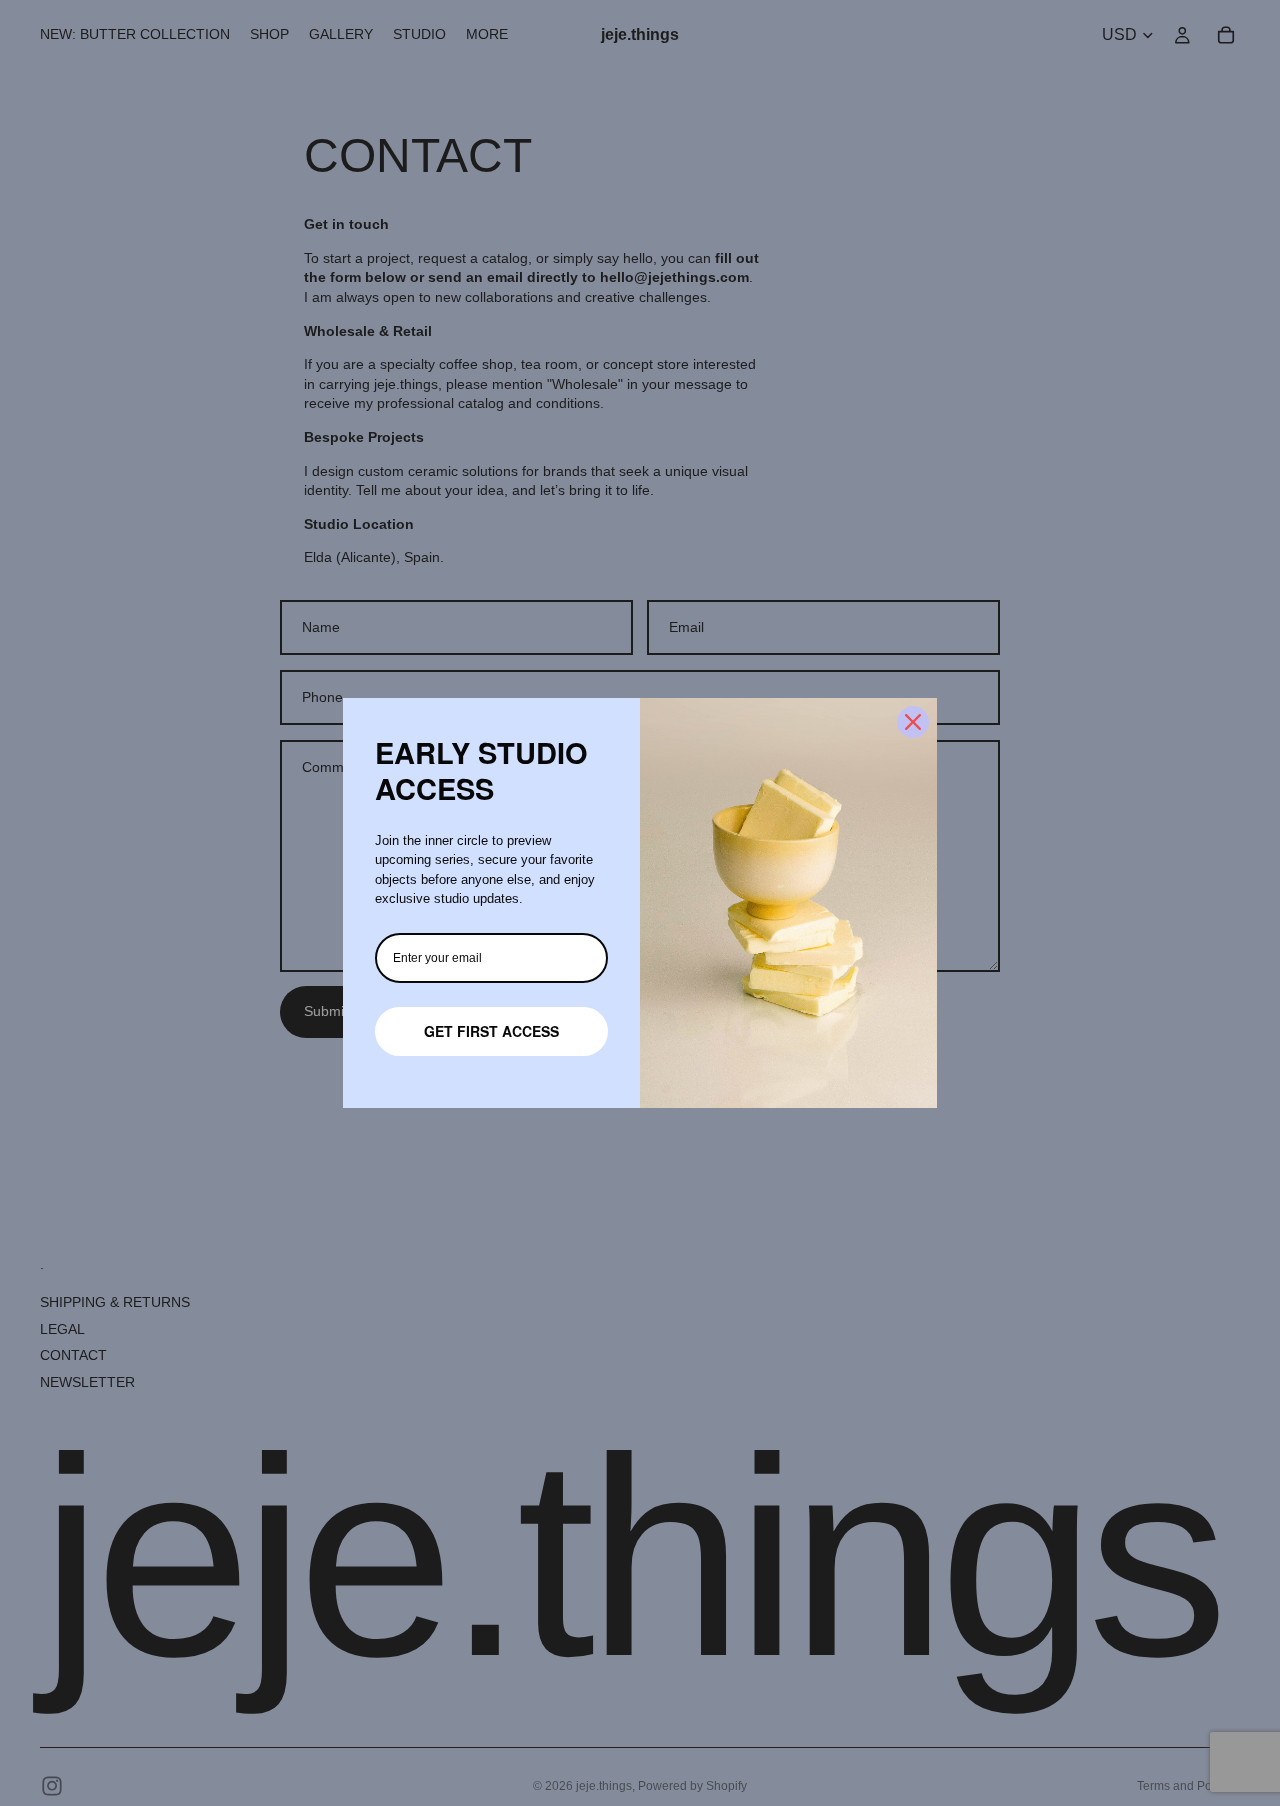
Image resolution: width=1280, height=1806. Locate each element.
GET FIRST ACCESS (491, 1031)
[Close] (913, 722)
